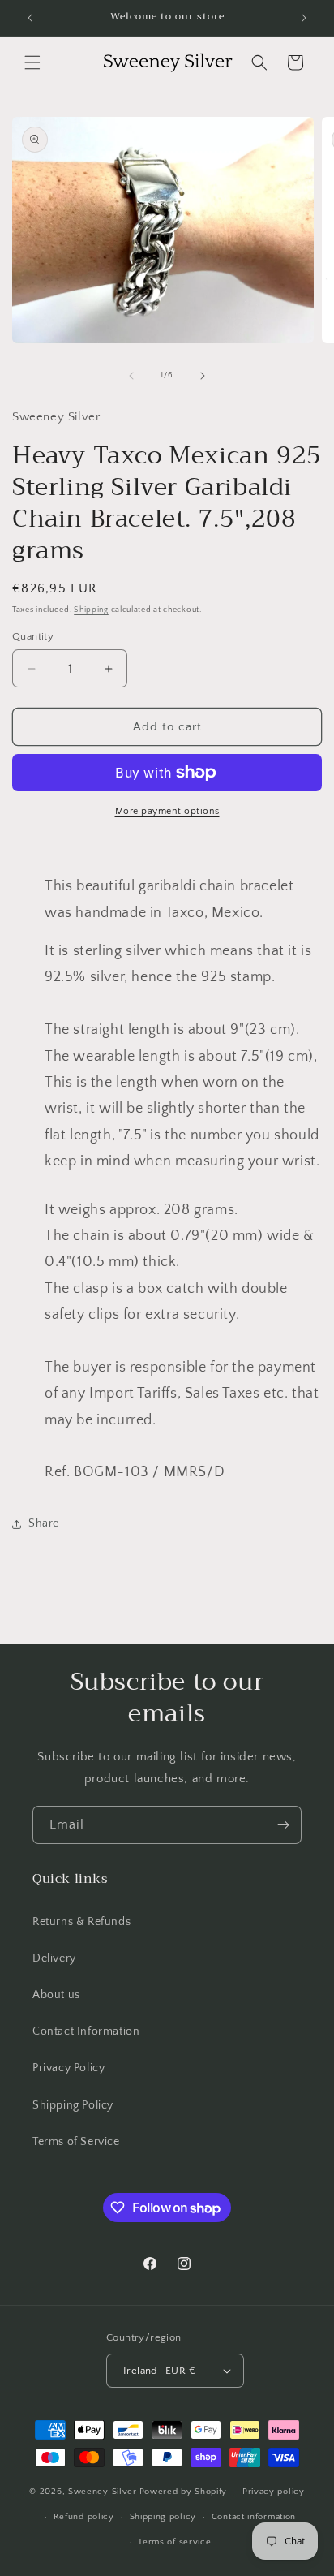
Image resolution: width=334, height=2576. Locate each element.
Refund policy (84, 2517)
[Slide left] (131, 376)
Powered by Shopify (184, 2492)
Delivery (54, 1958)
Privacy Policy (69, 2068)
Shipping (91, 610)
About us (56, 1995)
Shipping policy (163, 2517)
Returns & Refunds (81, 1922)
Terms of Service (76, 2142)
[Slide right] (203, 376)
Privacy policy (274, 2492)
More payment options (167, 811)
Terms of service (174, 2542)
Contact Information (86, 2031)
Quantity (33, 636)
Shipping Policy (73, 2105)
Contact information (254, 2517)
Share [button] (44, 1523)
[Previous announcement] (30, 18)
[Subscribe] (283, 1825)
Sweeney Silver (103, 2492)
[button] (32, 62)
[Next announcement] (304, 18)
